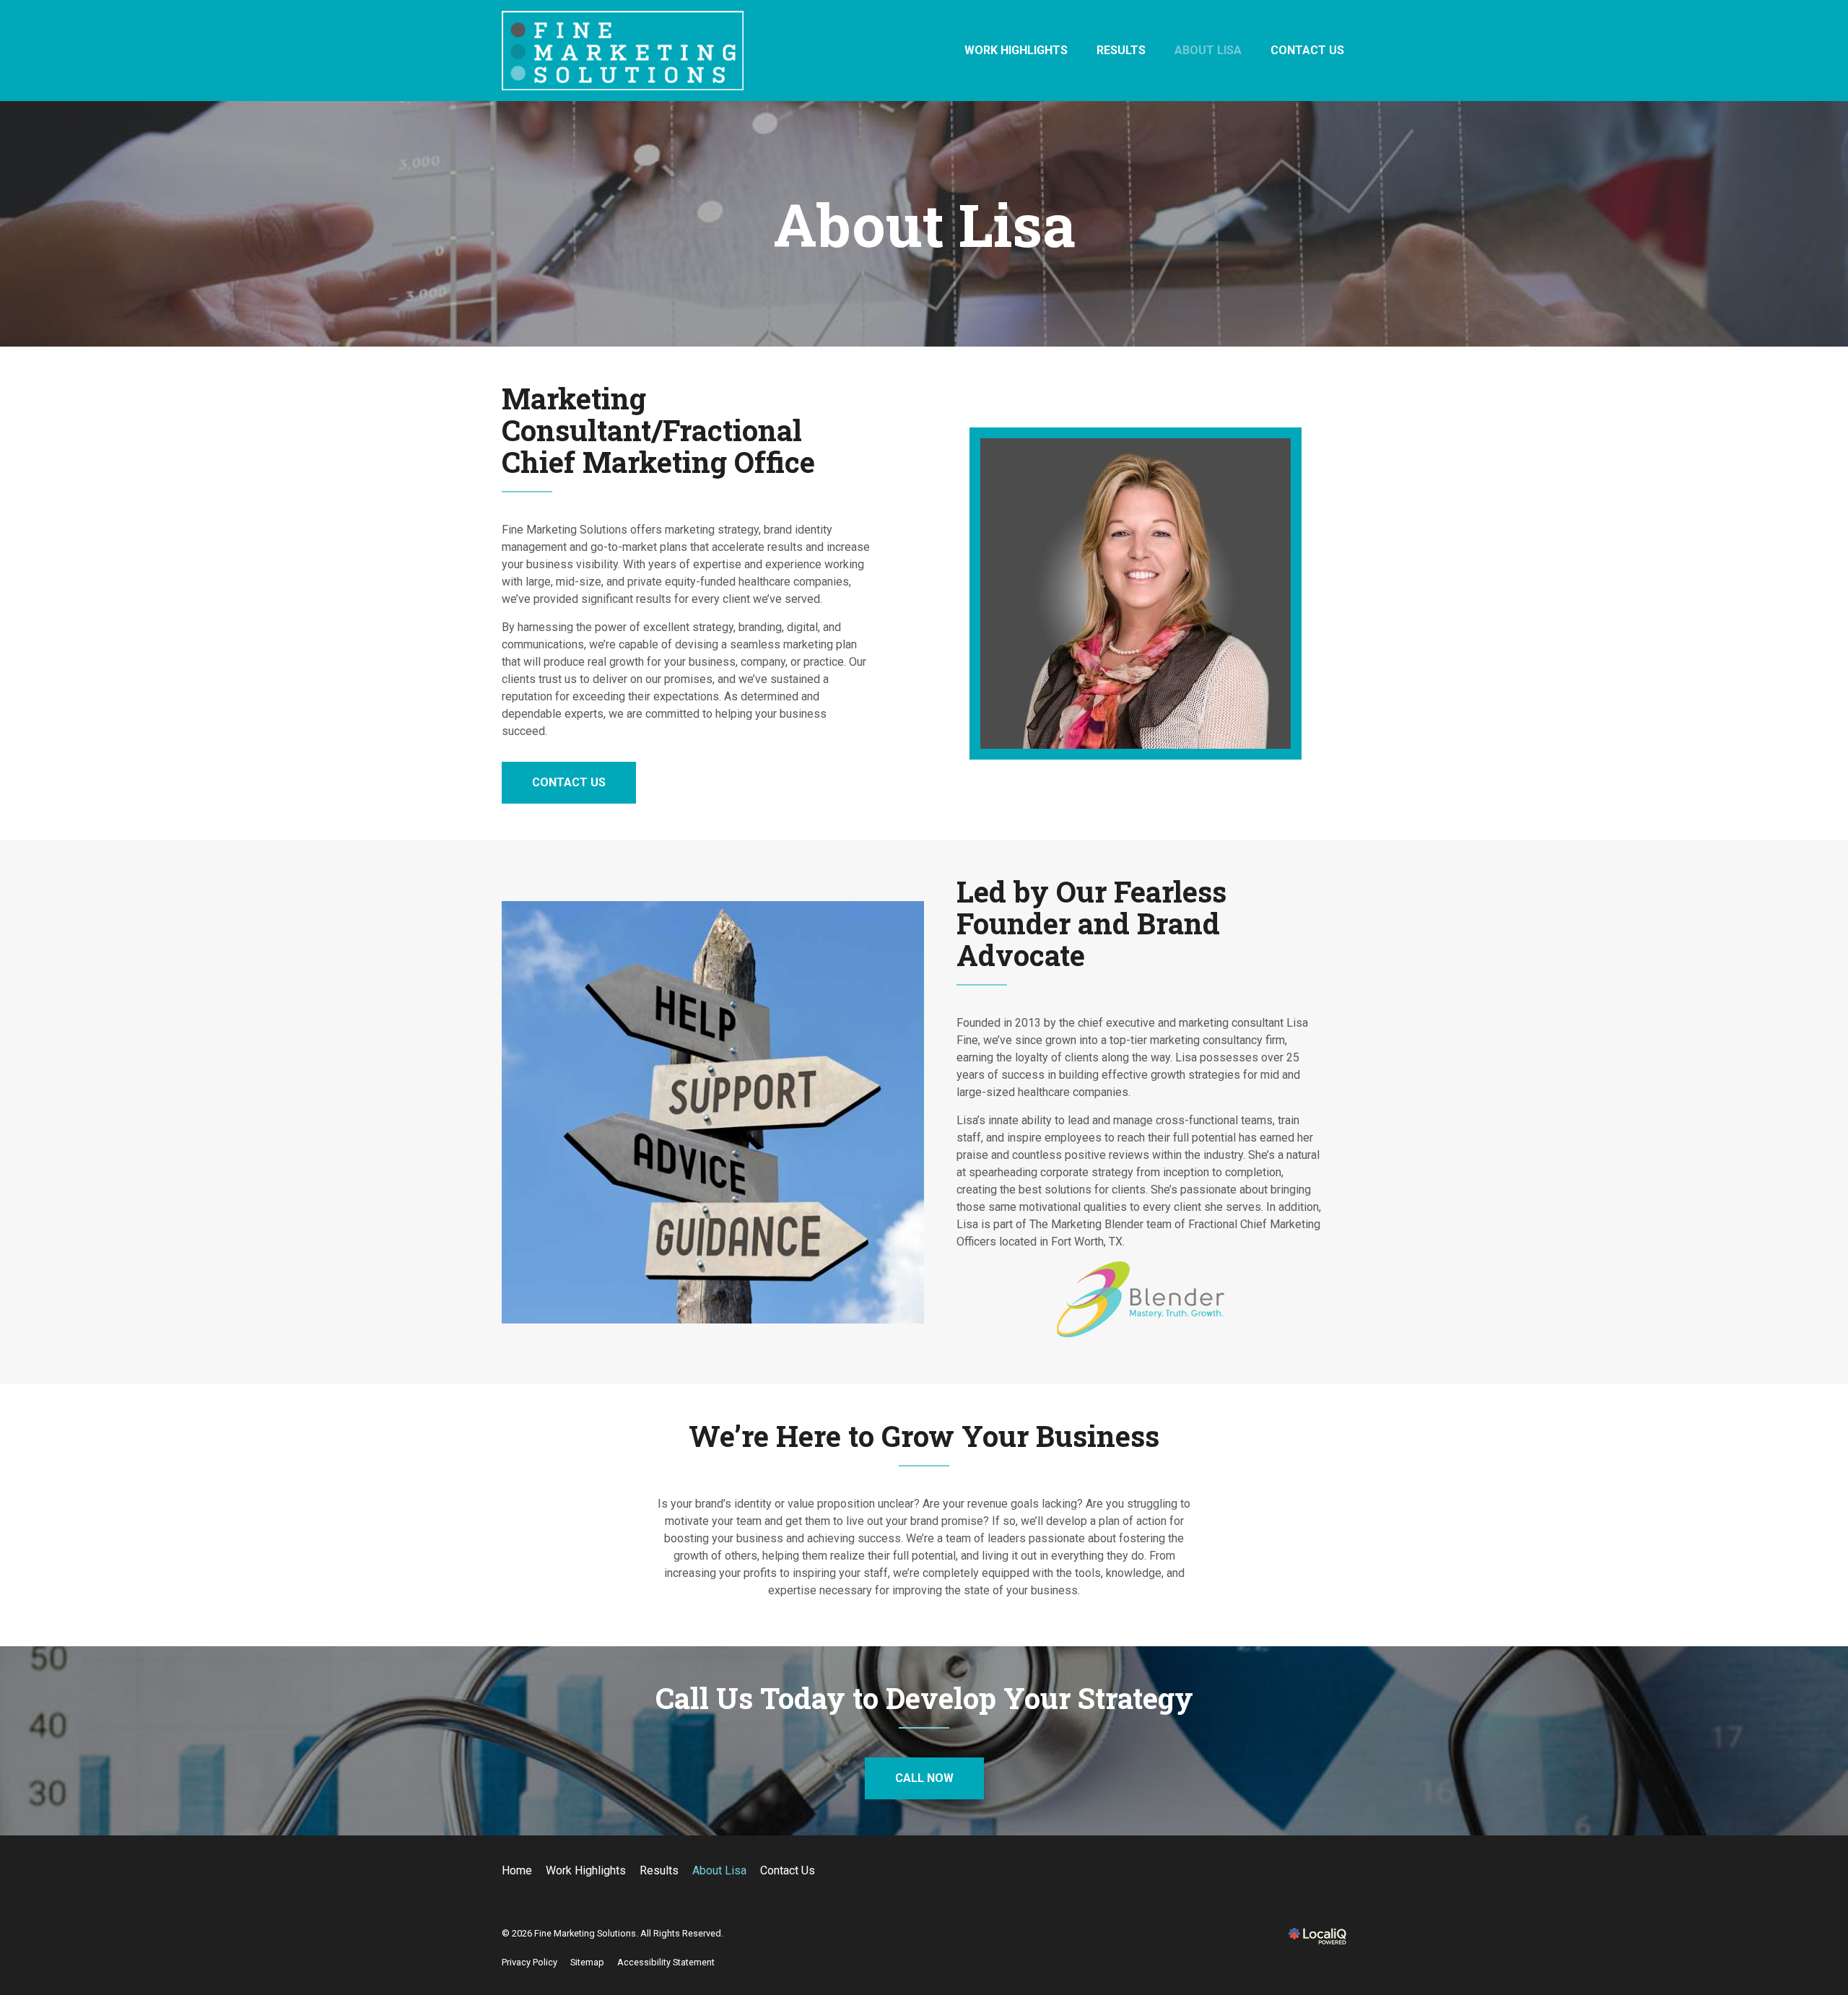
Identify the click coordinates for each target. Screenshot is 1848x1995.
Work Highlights (1016, 50)
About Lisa (1208, 50)
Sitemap (587, 1962)
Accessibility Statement (666, 1962)
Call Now (924, 1778)
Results (1121, 50)
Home (517, 1870)
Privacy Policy (529, 1962)
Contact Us (1307, 50)
